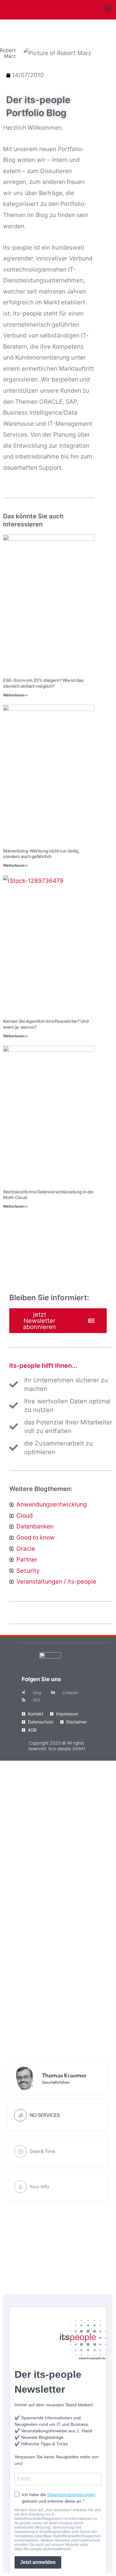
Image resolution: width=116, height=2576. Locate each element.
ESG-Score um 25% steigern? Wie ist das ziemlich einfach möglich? (43, 683)
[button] (108, 8)
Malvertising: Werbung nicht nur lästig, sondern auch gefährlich (41, 854)
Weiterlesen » (15, 695)
